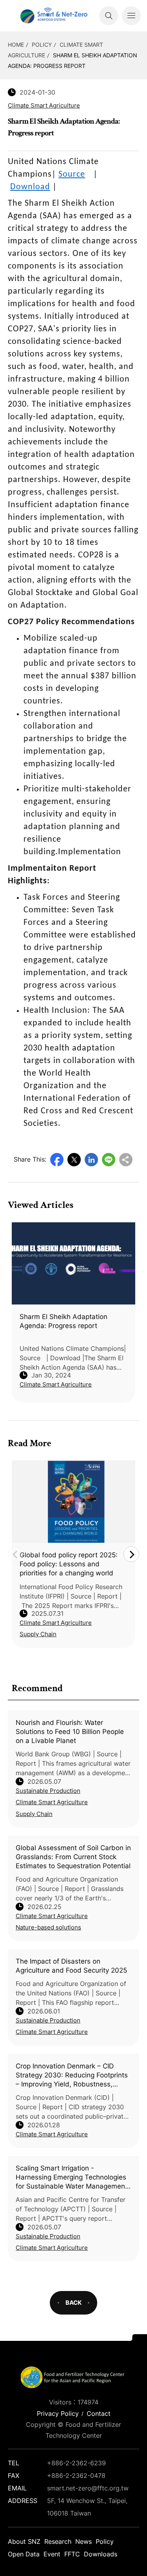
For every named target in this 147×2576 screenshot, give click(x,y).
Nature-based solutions (48, 1927)
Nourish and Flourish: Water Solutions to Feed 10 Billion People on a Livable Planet (70, 1732)
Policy (42, 45)
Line (109, 1160)
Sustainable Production (48, 1791)
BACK (73, 2303)
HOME (16, 45)
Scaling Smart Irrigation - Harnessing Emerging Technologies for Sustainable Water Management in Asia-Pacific (72, 2178)
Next (131, 1554)
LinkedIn (91, 1160)
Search (109, 16)
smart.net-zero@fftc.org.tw (88, 2488)
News (83, 2541)
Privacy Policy (58, 2413)
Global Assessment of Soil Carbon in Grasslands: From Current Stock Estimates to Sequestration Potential (73, 1857)
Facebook (57, 1160)
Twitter (74, 1160)
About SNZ (24, 2541)
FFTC (72, 2554)
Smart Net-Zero (53, 16)
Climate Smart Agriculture (52, 1802)
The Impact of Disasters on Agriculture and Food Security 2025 (71, 1966)
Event (52, 2554)
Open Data (24, 2554)
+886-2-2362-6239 (76, 2463)
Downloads (101, 2554)
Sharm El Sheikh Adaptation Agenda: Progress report (64, 1321)
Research (58, 2541)
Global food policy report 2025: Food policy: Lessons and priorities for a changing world (69, 1564)
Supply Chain (34, 1814)
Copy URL (126, 1160)
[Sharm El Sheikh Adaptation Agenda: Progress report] (73, 1263)
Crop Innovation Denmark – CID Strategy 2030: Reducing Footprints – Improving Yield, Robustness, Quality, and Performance (72, 2075)
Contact (99, 2413)
